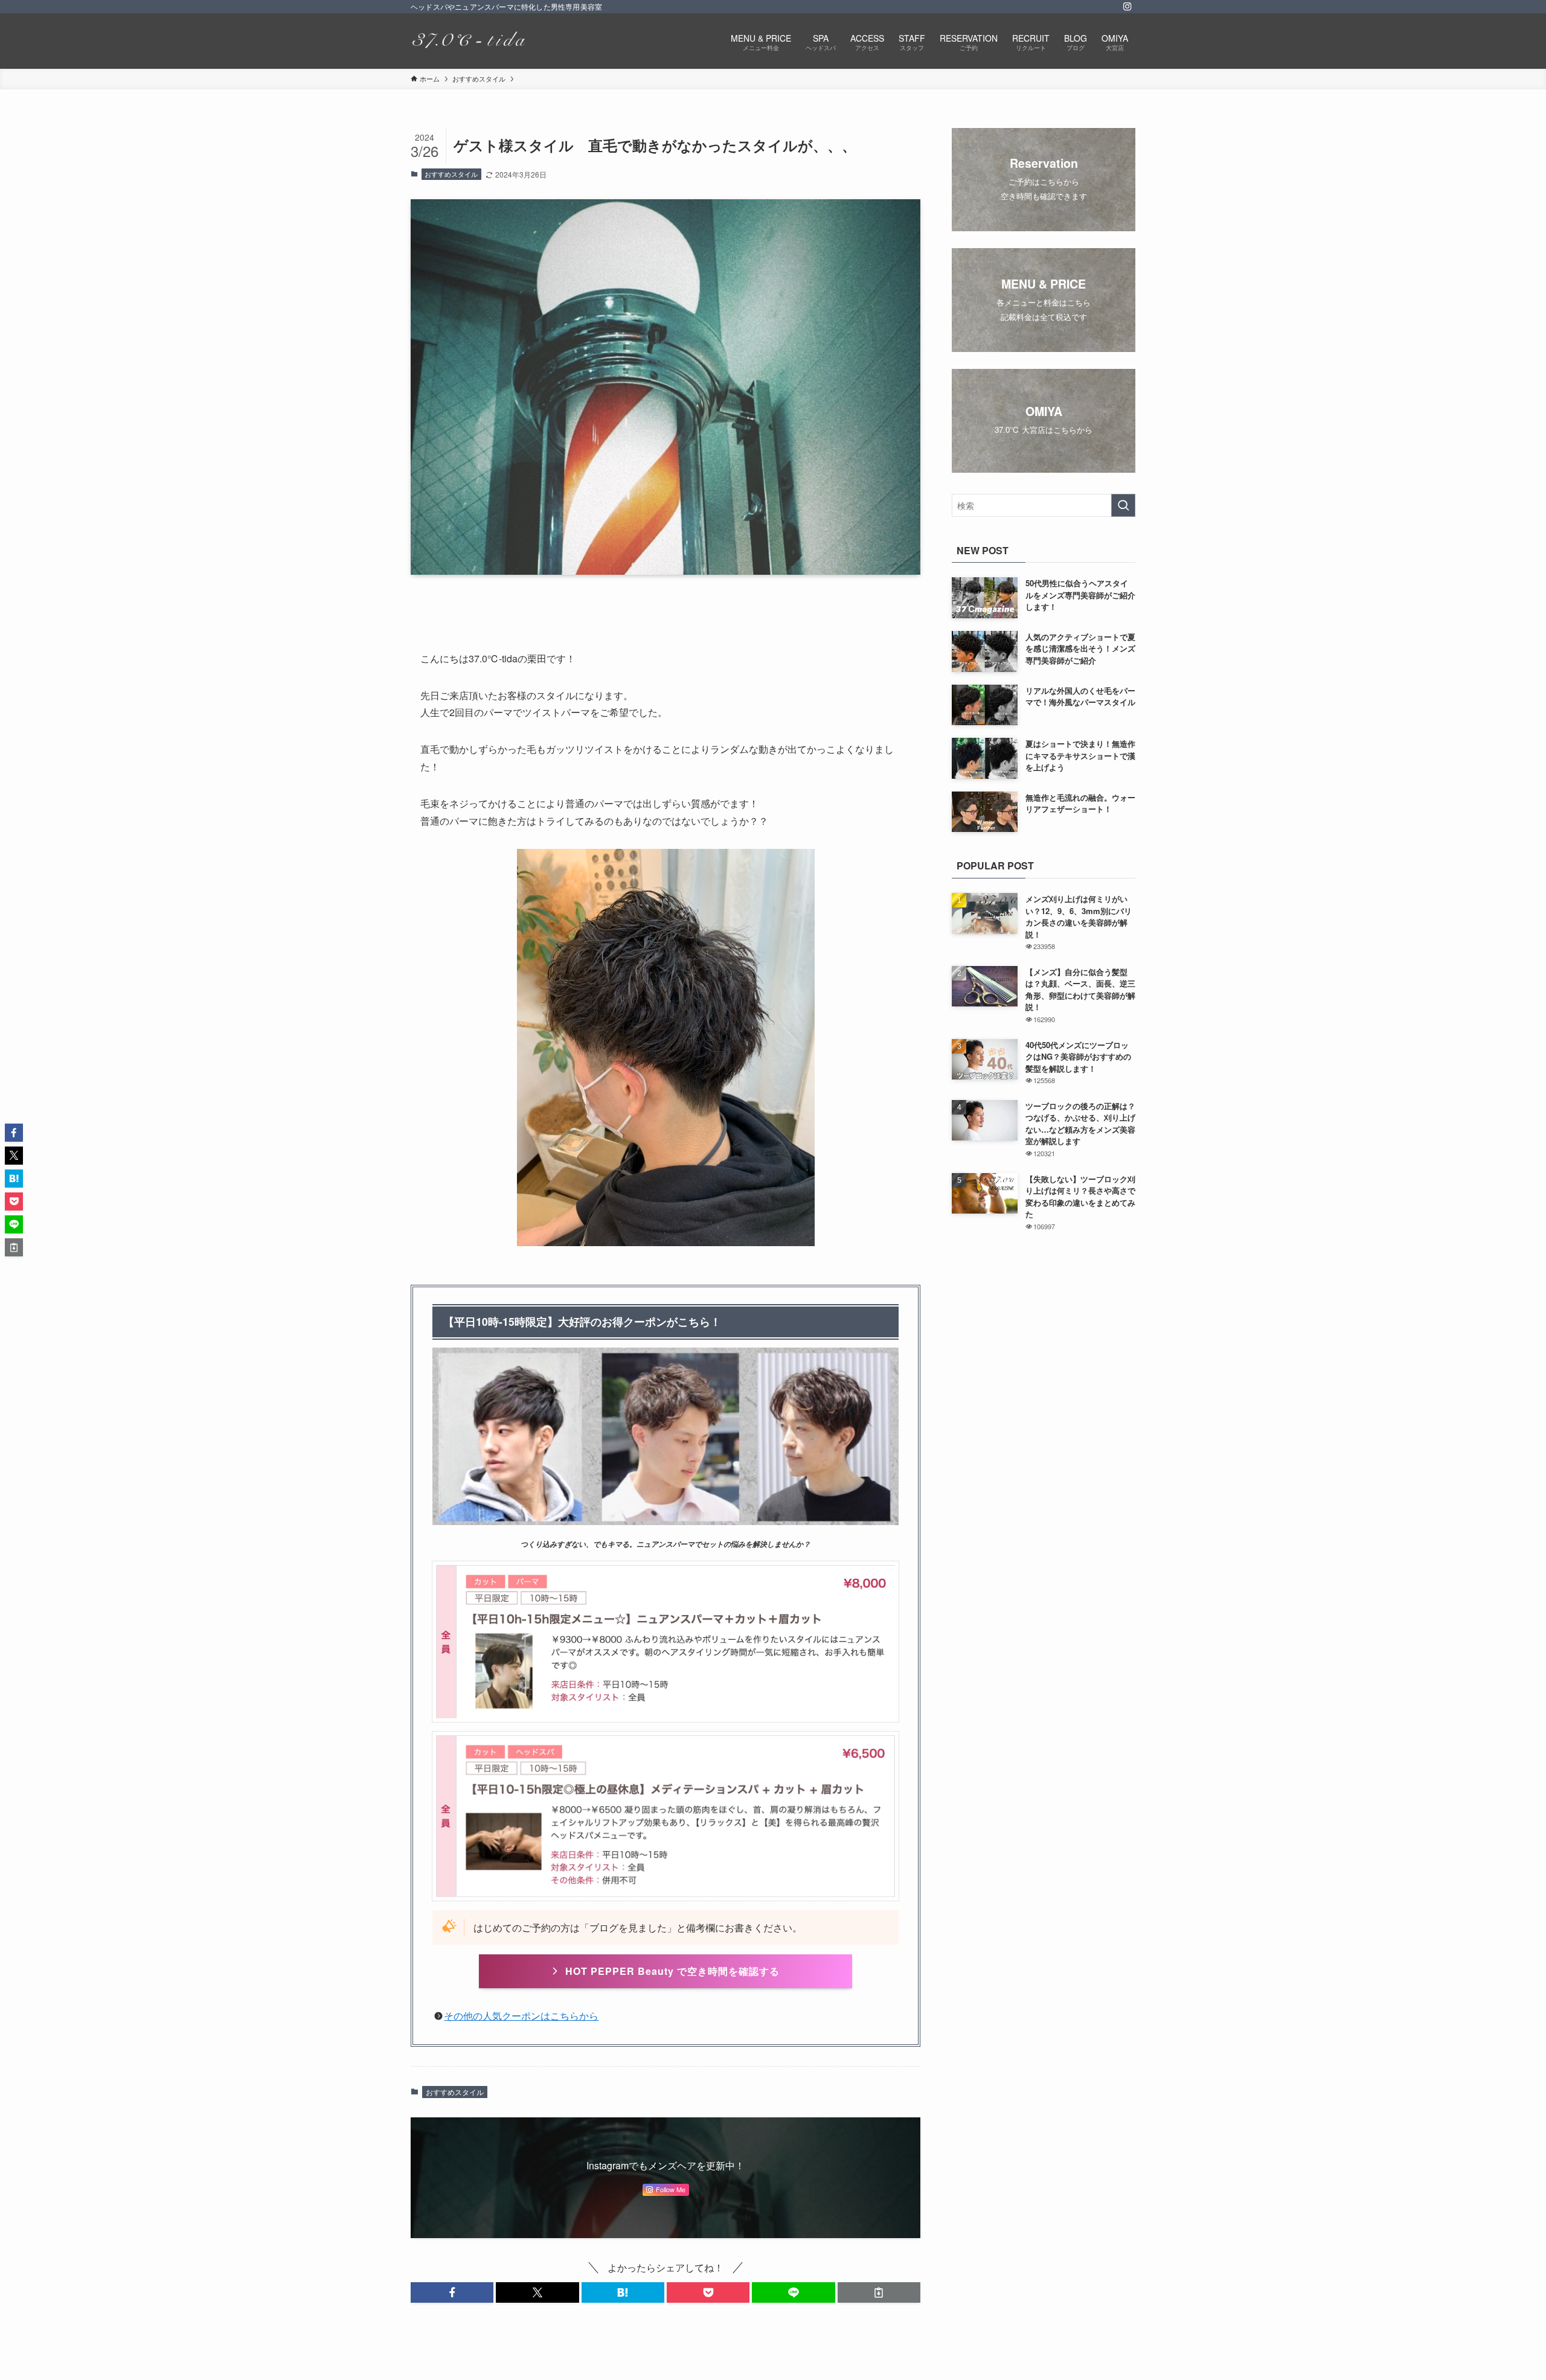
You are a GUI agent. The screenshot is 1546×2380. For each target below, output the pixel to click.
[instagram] (1127, 7)
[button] (452, 2292)
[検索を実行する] (1123, 505)
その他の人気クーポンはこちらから (521, 2016)
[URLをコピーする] (879, 2292)
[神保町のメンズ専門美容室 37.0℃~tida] (468, 41)
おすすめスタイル (451, 174)
